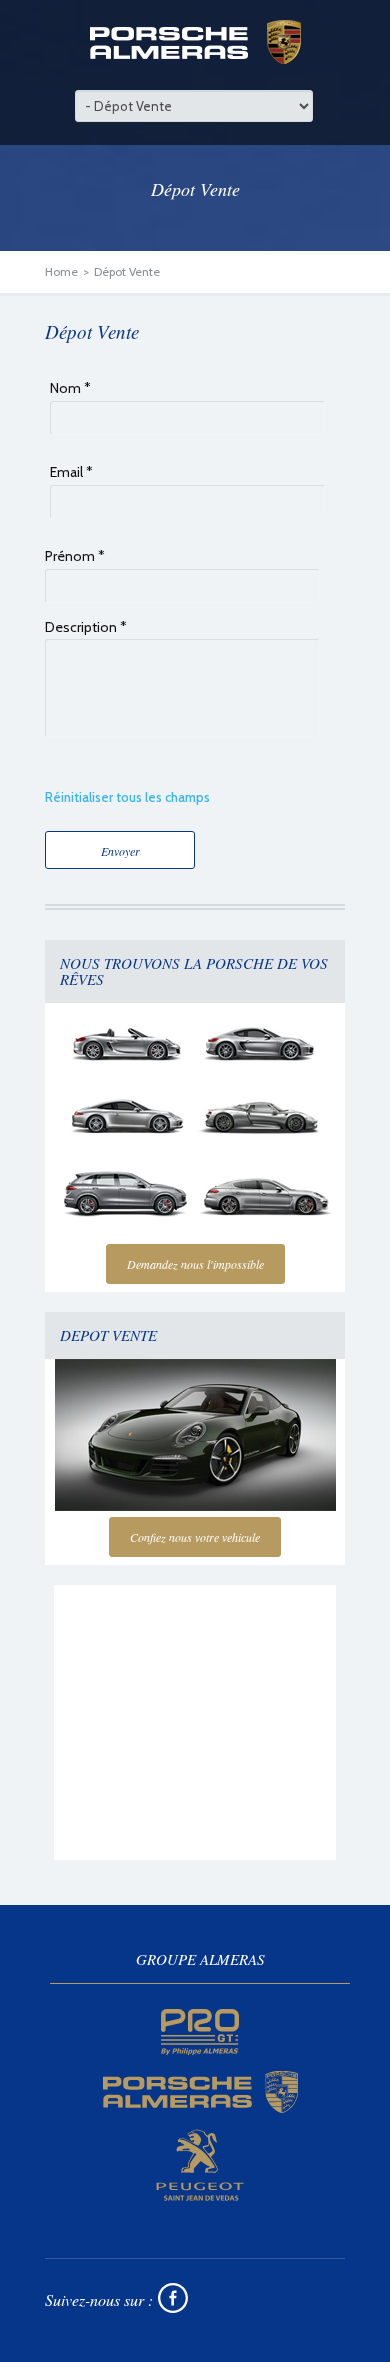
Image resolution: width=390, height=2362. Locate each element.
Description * (86, 627)
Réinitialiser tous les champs (127, 797)
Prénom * (75, 556)
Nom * (70, 388)
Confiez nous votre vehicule (195, 1537)
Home (61, 271)
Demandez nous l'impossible (195, 1264)
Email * (71, 472)
